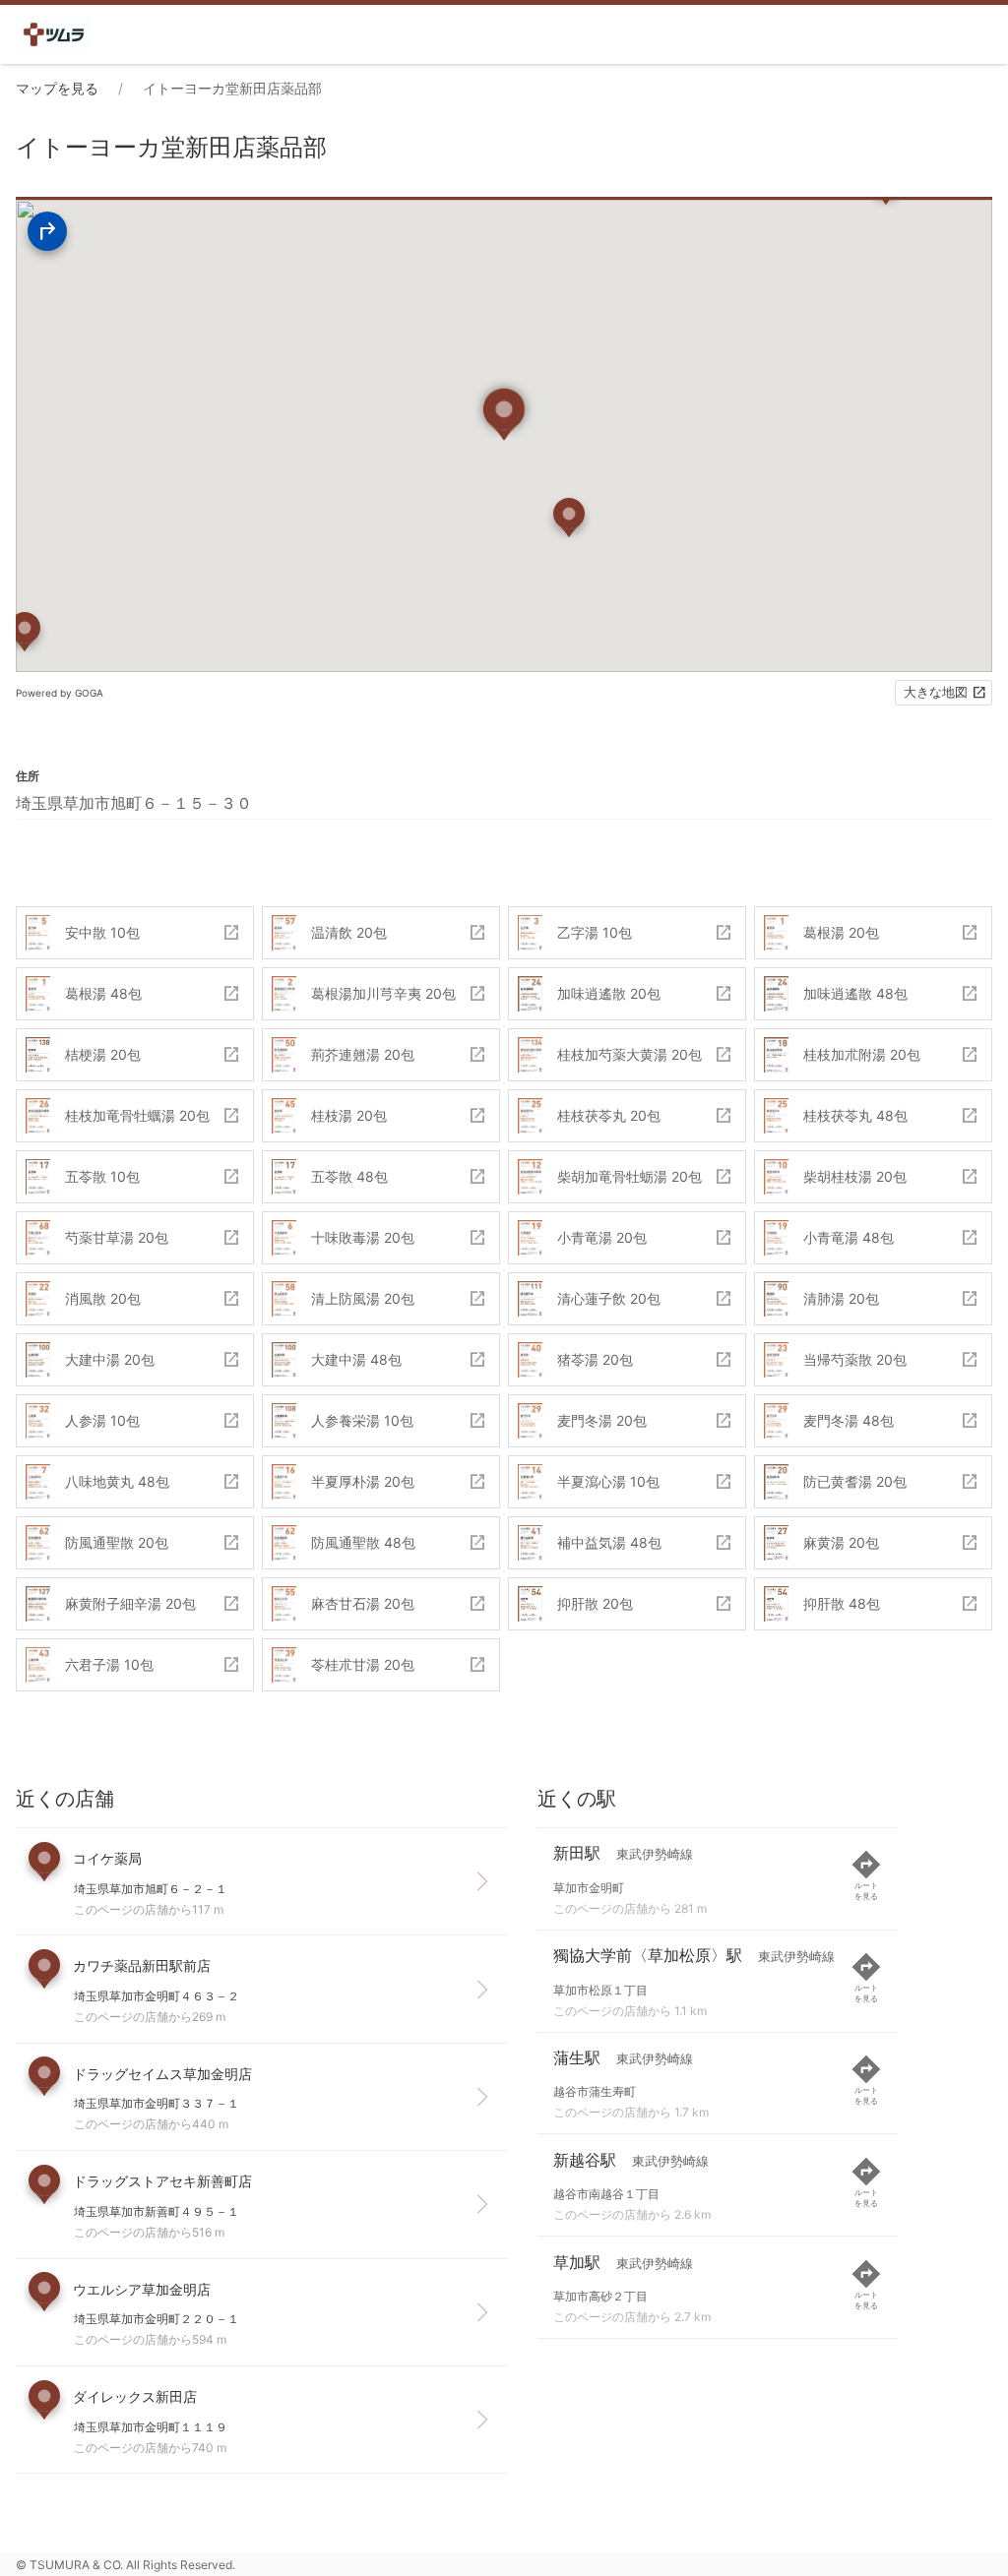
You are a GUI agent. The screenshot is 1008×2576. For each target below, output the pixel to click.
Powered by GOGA (60, 693)
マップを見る (57, 88)
